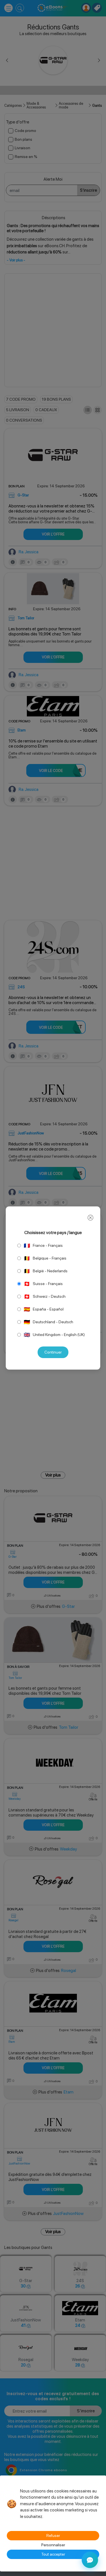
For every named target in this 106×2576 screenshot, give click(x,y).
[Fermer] (90, 1218)
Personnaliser (53, 2545)
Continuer (53, 1352)
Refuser (53, 2536)
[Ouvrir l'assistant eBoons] (90, 2560)
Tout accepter (53, 2554)
